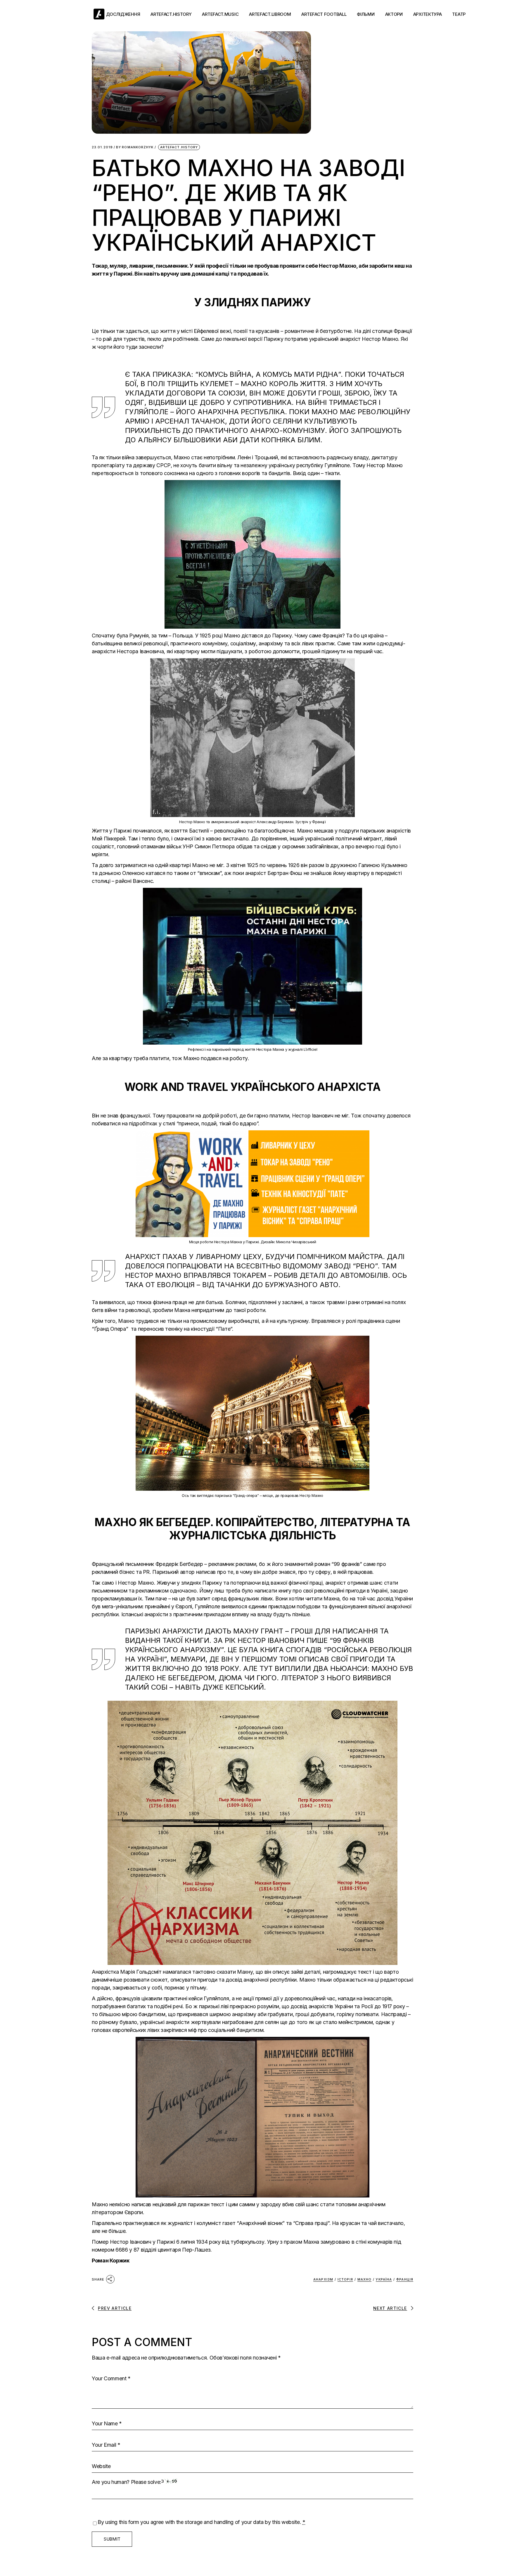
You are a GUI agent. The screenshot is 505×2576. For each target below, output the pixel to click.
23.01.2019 (102, 147)
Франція (405, 2279)
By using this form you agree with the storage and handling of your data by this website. (202, 2522)
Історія (345, 2279)
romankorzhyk (135, 147)
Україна (384, 2279)
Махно (365, 2279)
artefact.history (179, 147)
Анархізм (323, 2279)
